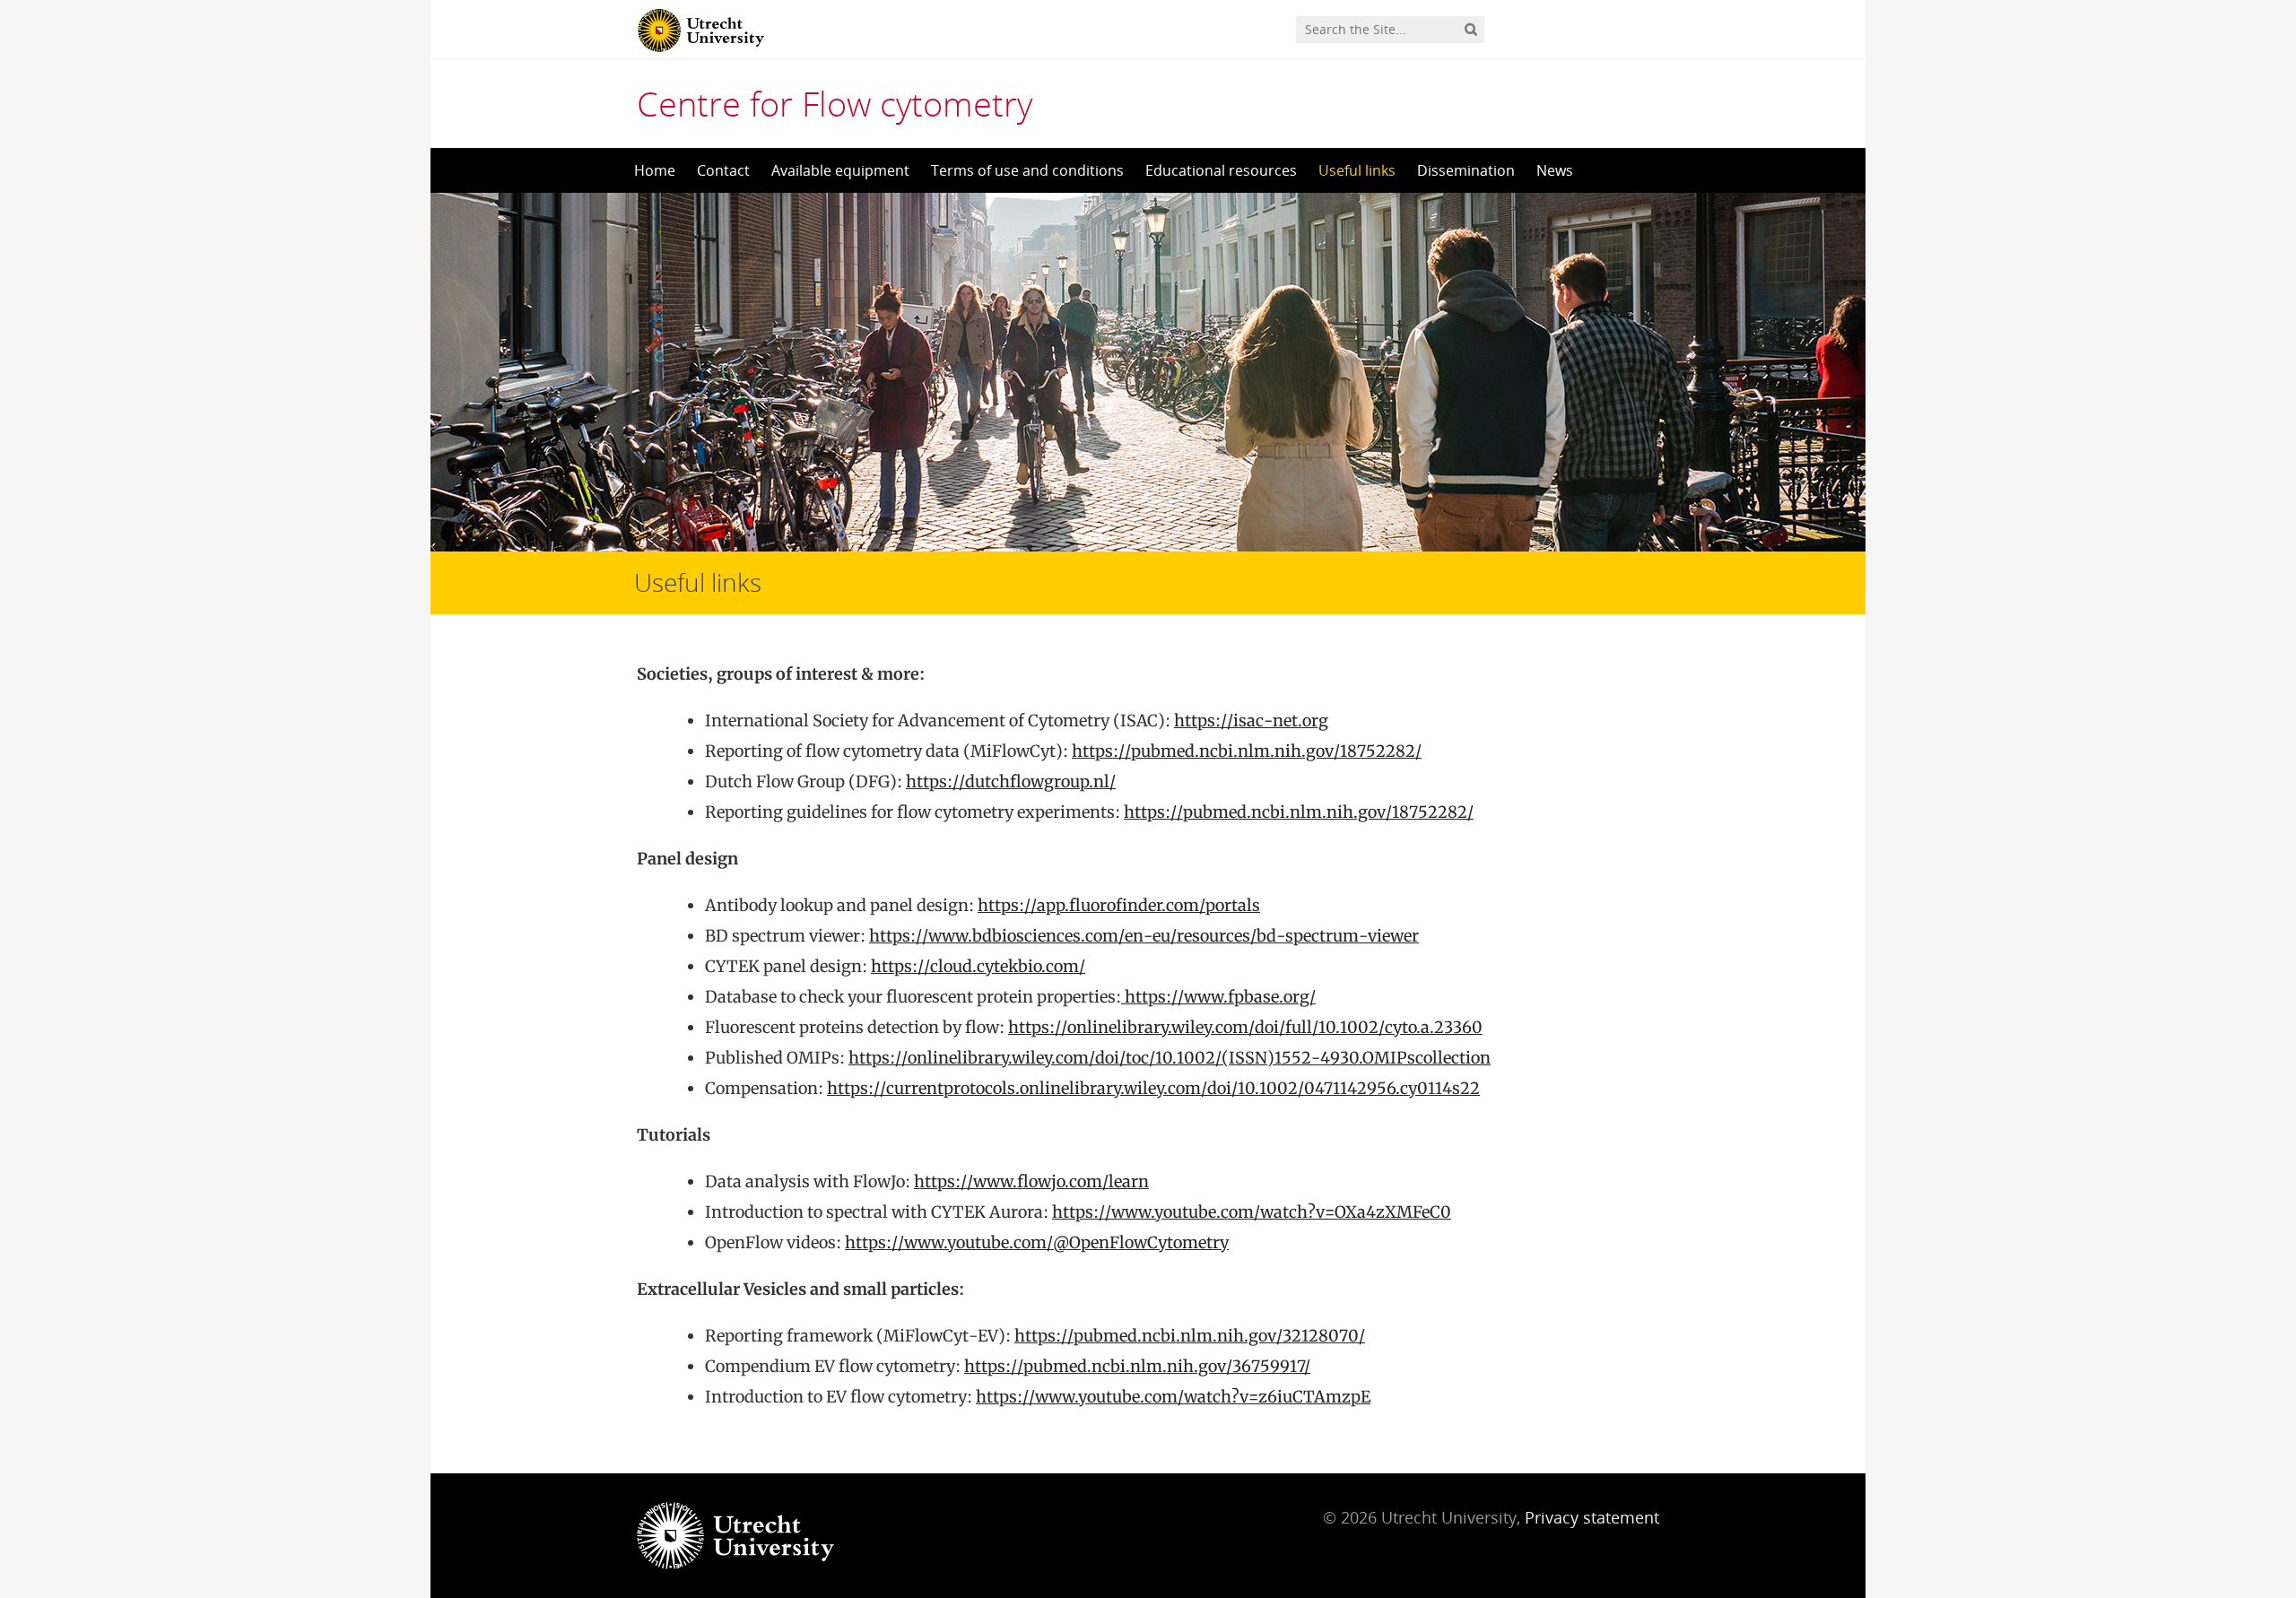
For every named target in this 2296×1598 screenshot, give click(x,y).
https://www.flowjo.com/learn (1031, 1181)
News (1555, 170)
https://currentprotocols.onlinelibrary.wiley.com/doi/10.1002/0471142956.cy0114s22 (1153, 1088)
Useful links (1357, 170)
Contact (723, 170)
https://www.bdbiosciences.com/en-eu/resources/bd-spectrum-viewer (1144, 936)
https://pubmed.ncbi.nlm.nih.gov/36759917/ (1137, 1366)
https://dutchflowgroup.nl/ (1011, 782)
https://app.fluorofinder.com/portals (1119, 905)
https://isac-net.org (1251, 721)
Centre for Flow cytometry (835, 103)
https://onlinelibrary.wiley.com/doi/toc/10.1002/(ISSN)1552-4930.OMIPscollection (1170, 1058)
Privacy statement (1592, 1517)
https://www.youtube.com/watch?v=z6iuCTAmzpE (1173, 1397)
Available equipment (840, 170)
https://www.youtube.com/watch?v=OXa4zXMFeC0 (1252, 1212)
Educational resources (1221, 170)
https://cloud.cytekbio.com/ (978, 966)
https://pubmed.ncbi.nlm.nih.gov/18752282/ (1247, 751)
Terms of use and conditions (1027, 170)
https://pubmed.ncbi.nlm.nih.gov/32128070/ (1190, 1336)
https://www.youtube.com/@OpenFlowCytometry (1037, 1242)
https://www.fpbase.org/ (1218, 997)
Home (655, 170)
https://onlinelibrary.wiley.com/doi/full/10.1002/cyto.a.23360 (1245, 1027)
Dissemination (1466, 170)
